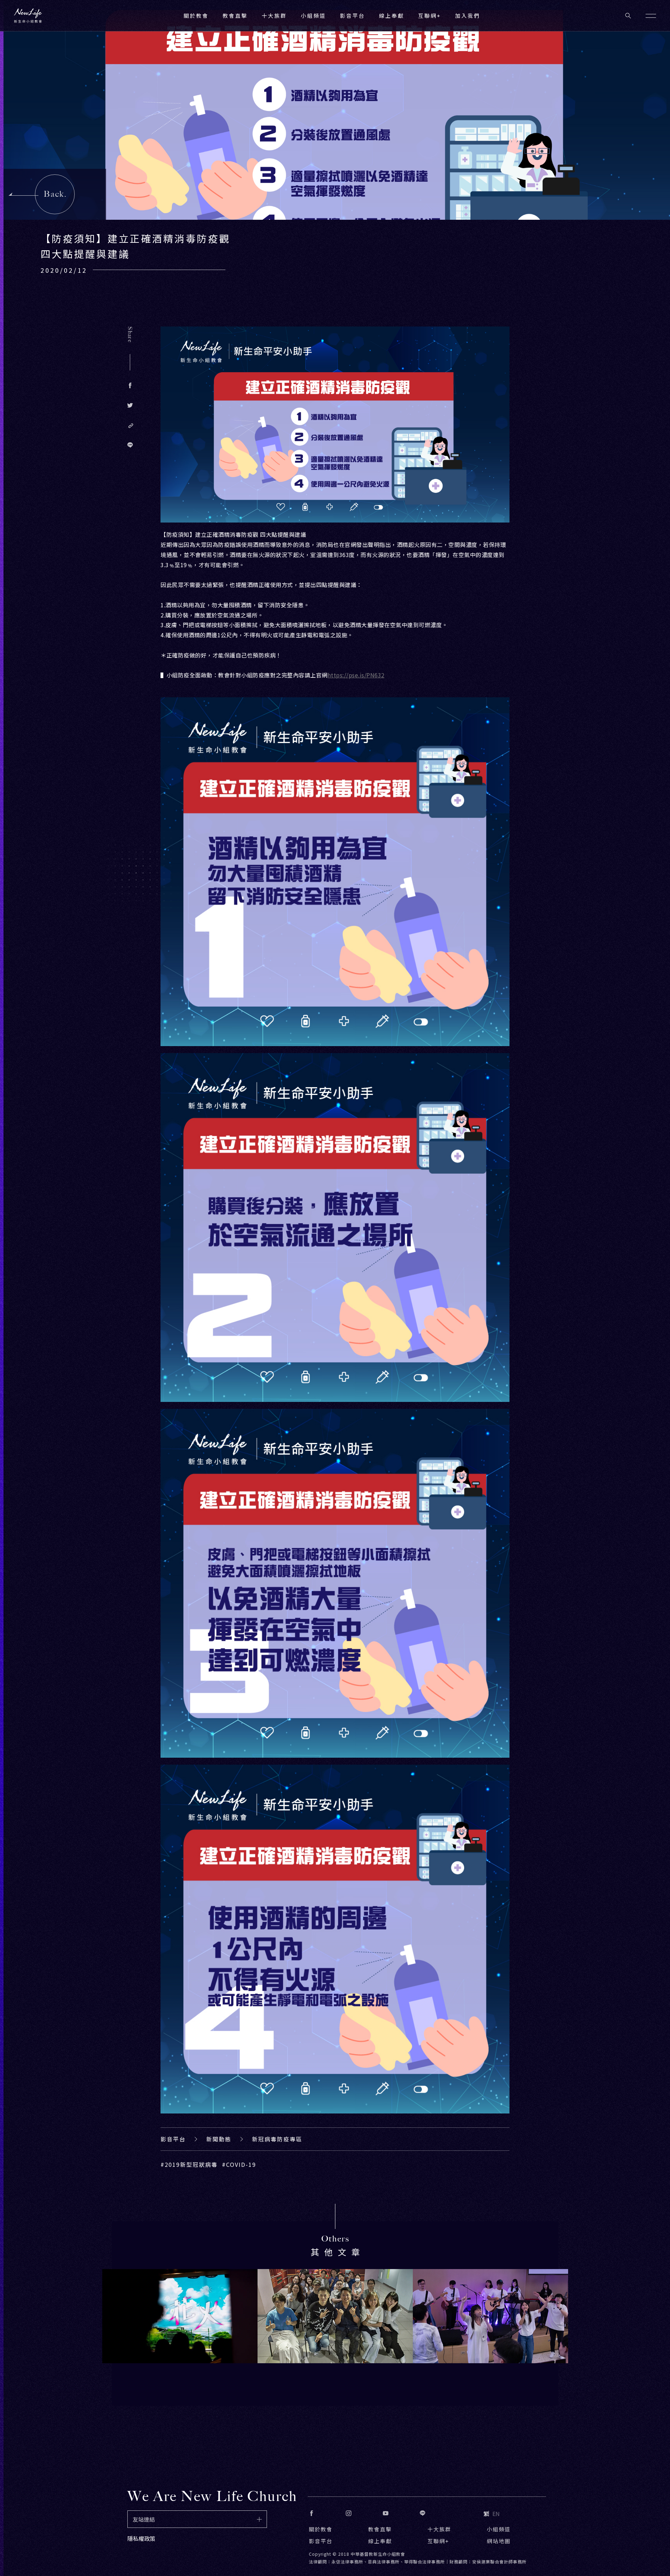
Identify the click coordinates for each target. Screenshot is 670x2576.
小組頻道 (313, 16)
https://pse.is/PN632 (356, 675)
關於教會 (321, 2529)
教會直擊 (380, 2529)
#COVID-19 (239, 2164)
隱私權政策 (141, 2538)
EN (496, 2514)
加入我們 (468, 16)
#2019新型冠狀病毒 (189, 2164)
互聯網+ (430, 16)
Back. (55, 194)
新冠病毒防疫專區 (277, 2139)
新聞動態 (219, 2139)
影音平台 (173, 2139)
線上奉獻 (380, 2541)
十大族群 (439, 2529)
